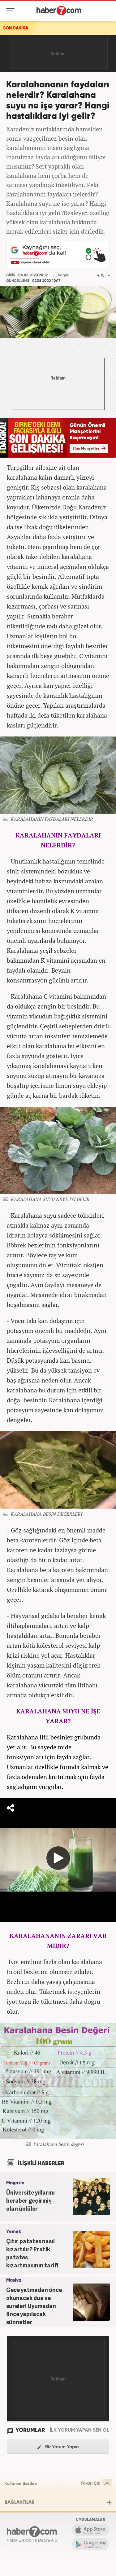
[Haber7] (59, 11)
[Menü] (12, 11)
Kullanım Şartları (21, 2484)
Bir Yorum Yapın (61, 2447)
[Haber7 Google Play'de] (91, 2544)
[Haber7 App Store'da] (91, 2530)
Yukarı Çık (90, 2483)
